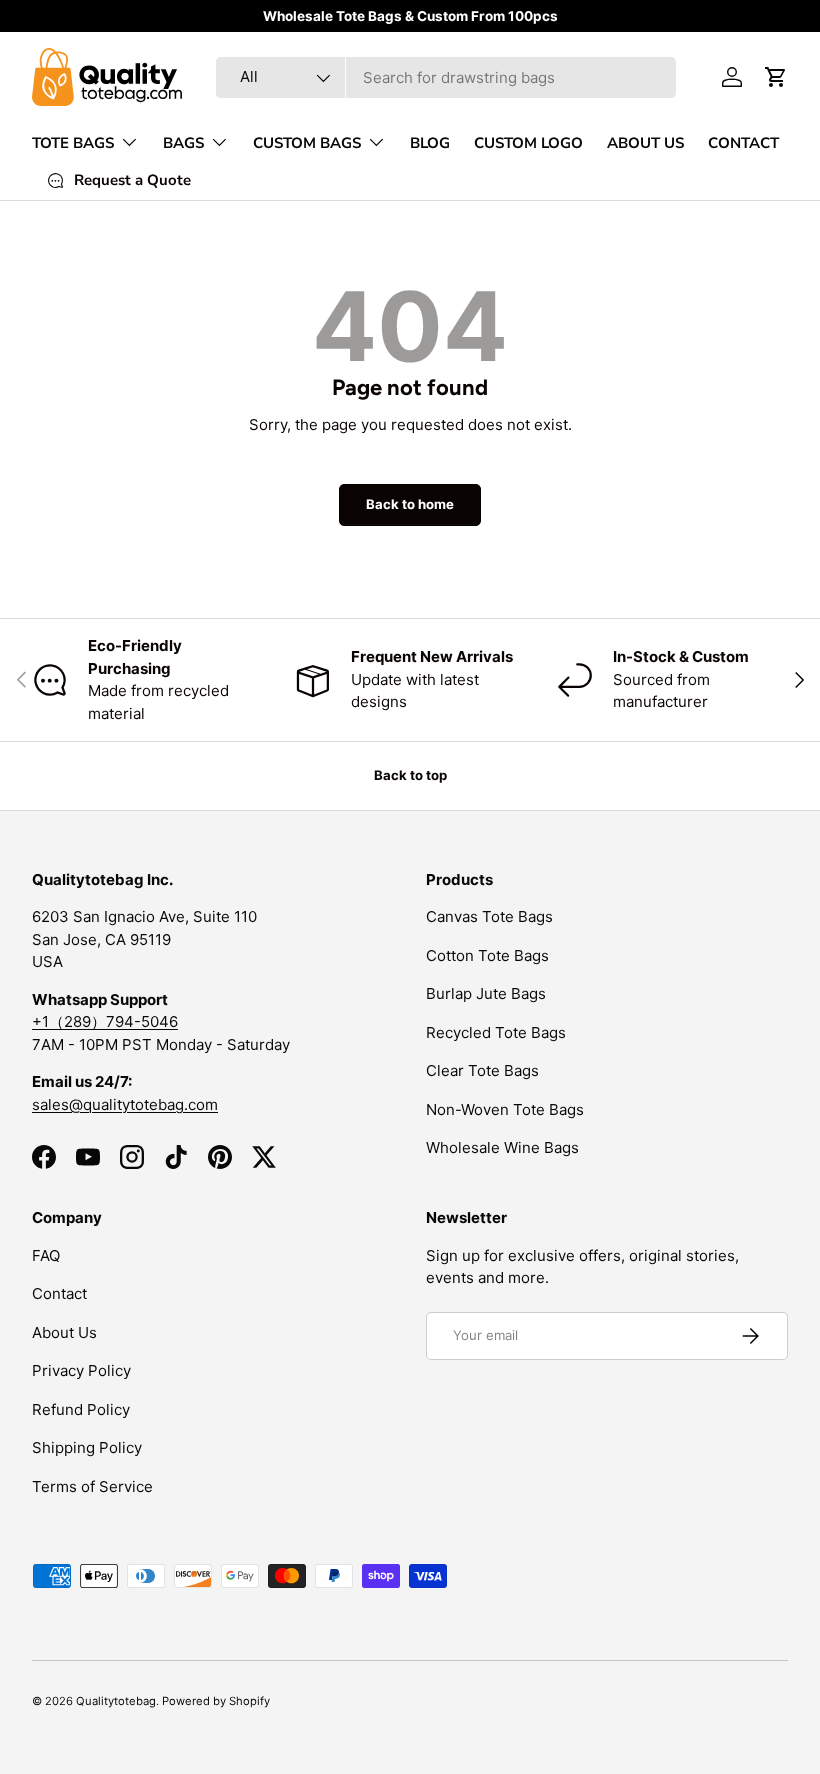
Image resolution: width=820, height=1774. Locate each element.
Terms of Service (92, 1486)
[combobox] (446, 77)
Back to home (410, 504)
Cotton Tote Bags (487, 955)
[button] (776, 77)
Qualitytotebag (116, 1701)
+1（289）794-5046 (105, 1021)
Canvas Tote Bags (489, 916)
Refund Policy (81, 1409)
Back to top (410, 775)
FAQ (46, 1255)
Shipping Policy (87, 1447)
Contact (59, 1293)
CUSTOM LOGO (528, 143)
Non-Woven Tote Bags (505, 1109)
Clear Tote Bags (482, 1070)
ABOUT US (645, 143)
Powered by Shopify (216, 1701)
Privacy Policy (81, 1370)
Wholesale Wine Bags (502, 1147)
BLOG (430, 143)
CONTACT (743, 143)
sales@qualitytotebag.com (125, 1104)
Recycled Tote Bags (496, 1032)
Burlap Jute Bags (486, 993)
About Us (64, 1332)
